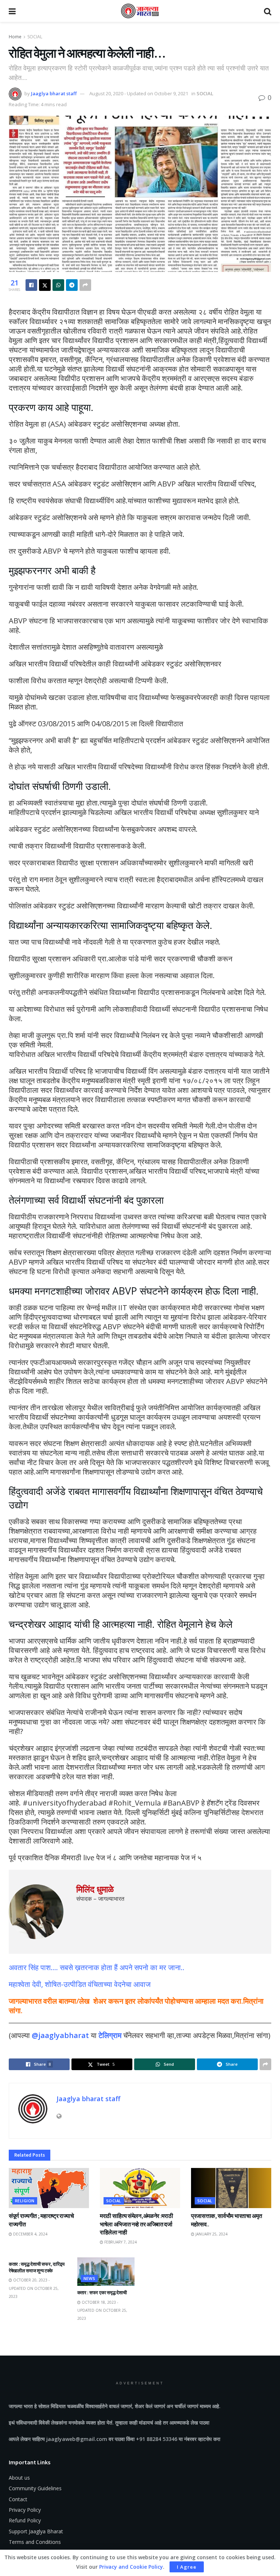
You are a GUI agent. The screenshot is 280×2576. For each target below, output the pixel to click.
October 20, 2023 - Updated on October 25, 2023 (34, 2288)
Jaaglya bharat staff (54, 93)
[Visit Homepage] (140, 11)
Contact (18, 2499)
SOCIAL (35, 37)
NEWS (90, 2278)
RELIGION (25, 2201)
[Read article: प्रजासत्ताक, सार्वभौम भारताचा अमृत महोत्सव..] (231, 2188)
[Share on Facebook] (31, 285)
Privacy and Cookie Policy (131, 2567)
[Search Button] (268, 11)
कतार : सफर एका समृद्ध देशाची (102, 2293)
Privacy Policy (25, 2510)
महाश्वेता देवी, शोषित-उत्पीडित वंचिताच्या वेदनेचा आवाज (80, 1984)
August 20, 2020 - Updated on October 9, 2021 (139, 93)
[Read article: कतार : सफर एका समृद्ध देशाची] (106, 2272)
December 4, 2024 (30, 2234)
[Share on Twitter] (45, 285)
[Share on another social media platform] (85, 285)
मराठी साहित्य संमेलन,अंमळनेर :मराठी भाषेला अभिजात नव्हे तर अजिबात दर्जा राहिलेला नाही (136, 2224)
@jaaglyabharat (60, 2035)
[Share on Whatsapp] (58, 285)
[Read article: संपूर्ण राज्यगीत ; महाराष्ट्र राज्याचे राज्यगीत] (49, 2188)
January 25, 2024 (211, 2234)
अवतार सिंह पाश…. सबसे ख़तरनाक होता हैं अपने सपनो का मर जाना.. (97, 1967)
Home (15, 37)
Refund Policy (25, 2520)
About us (19, 2478)
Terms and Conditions (35, 2542)
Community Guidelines (35, 2488)
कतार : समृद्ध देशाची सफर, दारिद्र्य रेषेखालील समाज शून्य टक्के (37, 2267)
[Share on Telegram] (72, 285)
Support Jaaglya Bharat (36, 2531)
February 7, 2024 (120, 2242)
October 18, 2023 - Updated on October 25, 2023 (102, 2310)
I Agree (187, 2567)
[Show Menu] (12, 11)
